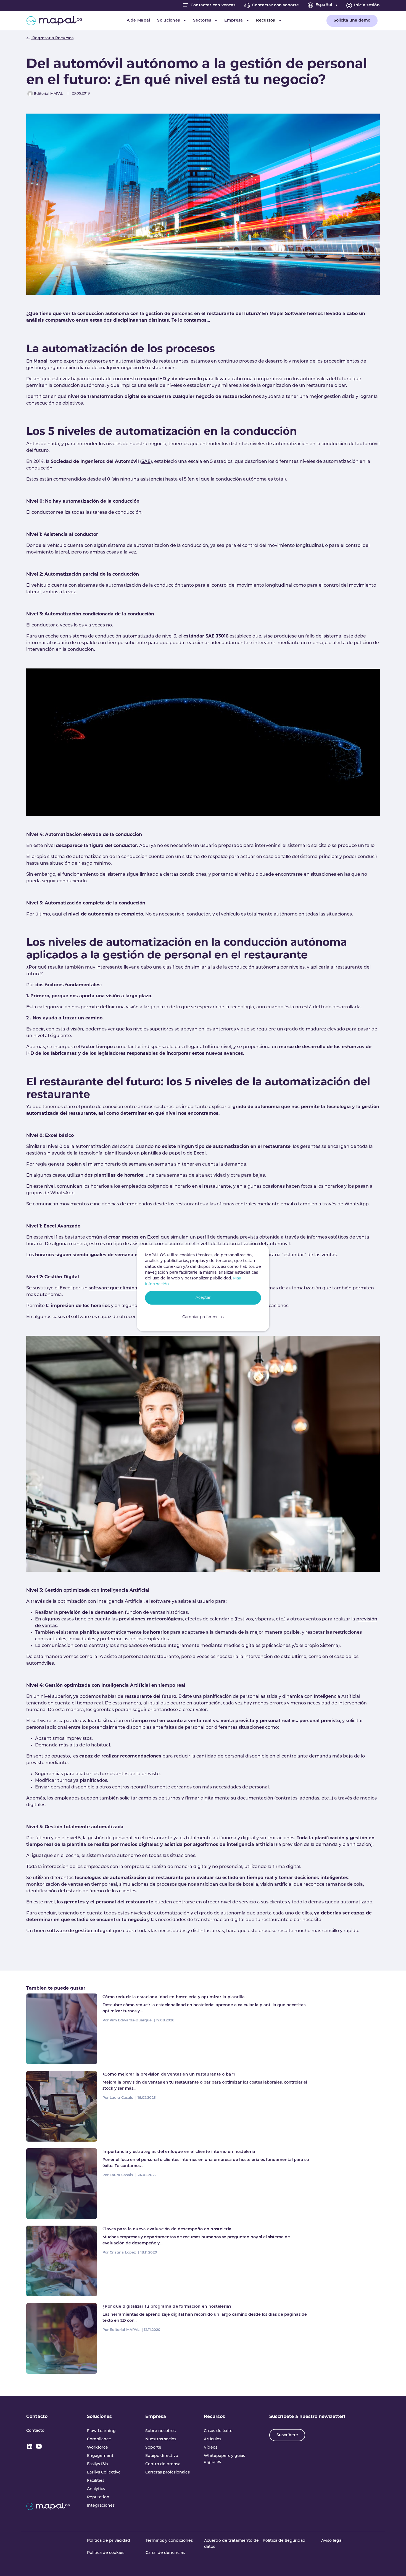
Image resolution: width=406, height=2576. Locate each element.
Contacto (37, 2417)
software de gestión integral (79, 1931)
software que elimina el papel (123, 1288)
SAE (146, 462)
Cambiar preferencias (203, 1317)
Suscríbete (287, 2435)
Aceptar (203, 1298)
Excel (200, 1153)
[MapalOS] (54, 21)
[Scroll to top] (394, 2564)
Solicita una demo (352, 21)
